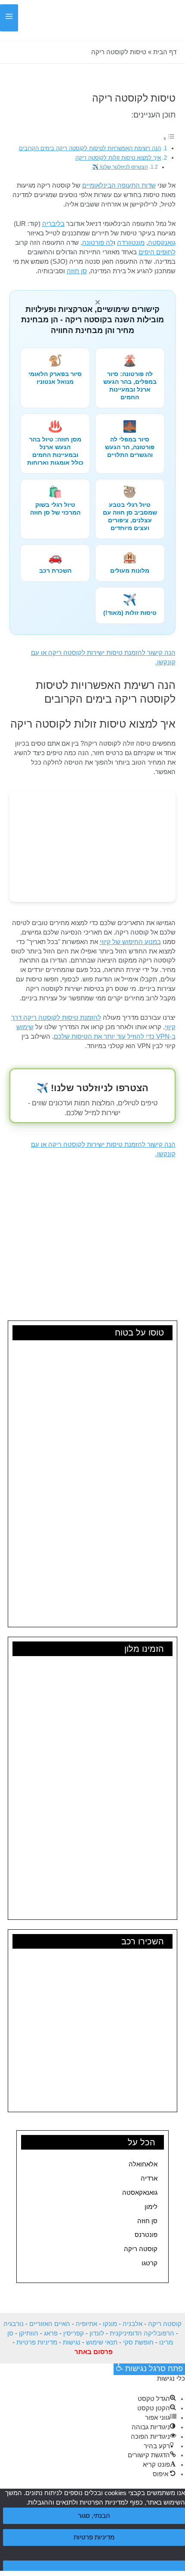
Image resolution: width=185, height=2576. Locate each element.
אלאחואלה (143, 2164)
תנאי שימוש (102, 2342)
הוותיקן (29, 2333)
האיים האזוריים (50, 2324)
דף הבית (165, 52)
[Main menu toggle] (9, 18)
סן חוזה (147, 2221)
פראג (51, 2333)
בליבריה (53, 224)
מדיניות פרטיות (37, 2342)
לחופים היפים (157, 252)
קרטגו (150, 2263)
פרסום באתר (94, 2352)
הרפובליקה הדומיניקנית (142, 2333)
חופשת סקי (138, 2342)
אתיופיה (86, 2324)
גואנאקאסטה (140, 2193)
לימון (151, 2207)
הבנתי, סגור (94, 2516)
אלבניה (133, 2324)
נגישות (72, 2342)
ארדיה (149, 2178)
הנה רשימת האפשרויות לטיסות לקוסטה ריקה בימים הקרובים (90, 148)
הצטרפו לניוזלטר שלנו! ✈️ (120, 167)
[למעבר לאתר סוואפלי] (92, 846)
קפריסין (74, 2333)
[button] (31, 22)
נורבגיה (14, 2324)
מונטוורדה (131, 243)
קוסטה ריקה (141, 2249)
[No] (94, 2566)
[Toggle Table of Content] (169, 139)
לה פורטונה (98, 243)
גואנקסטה (162, 243)
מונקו (110, 2324)
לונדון (97, 2333)
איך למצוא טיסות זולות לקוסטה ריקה (118, 158)
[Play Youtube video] (92, 1216)
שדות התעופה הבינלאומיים (119, 185)
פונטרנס (146, 2235)
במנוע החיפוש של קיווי (130, 942)
